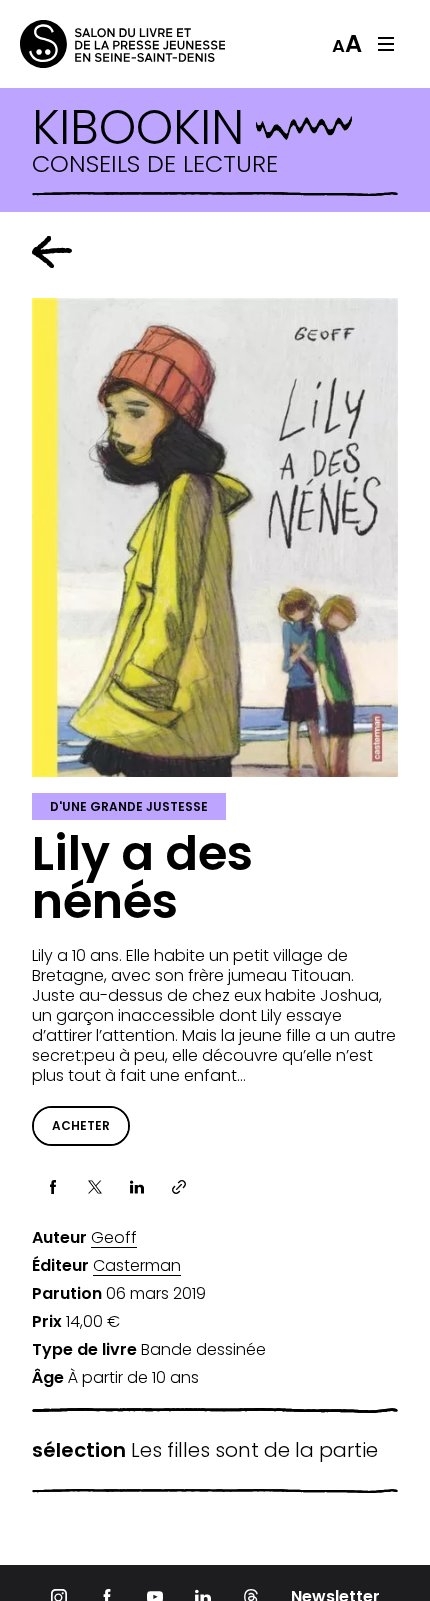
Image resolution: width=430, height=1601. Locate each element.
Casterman (137, 1266)
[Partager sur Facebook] (53, 1187)
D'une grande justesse (129, 806)
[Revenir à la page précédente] (52, 252)
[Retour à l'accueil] (100, 44)
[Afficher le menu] (386, 44)
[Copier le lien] (179, 1187)
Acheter (81, 1125)
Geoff (114, 1238)
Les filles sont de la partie (205, 1450)
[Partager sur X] (95, 1187)
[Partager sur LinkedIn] (137, 1187)
